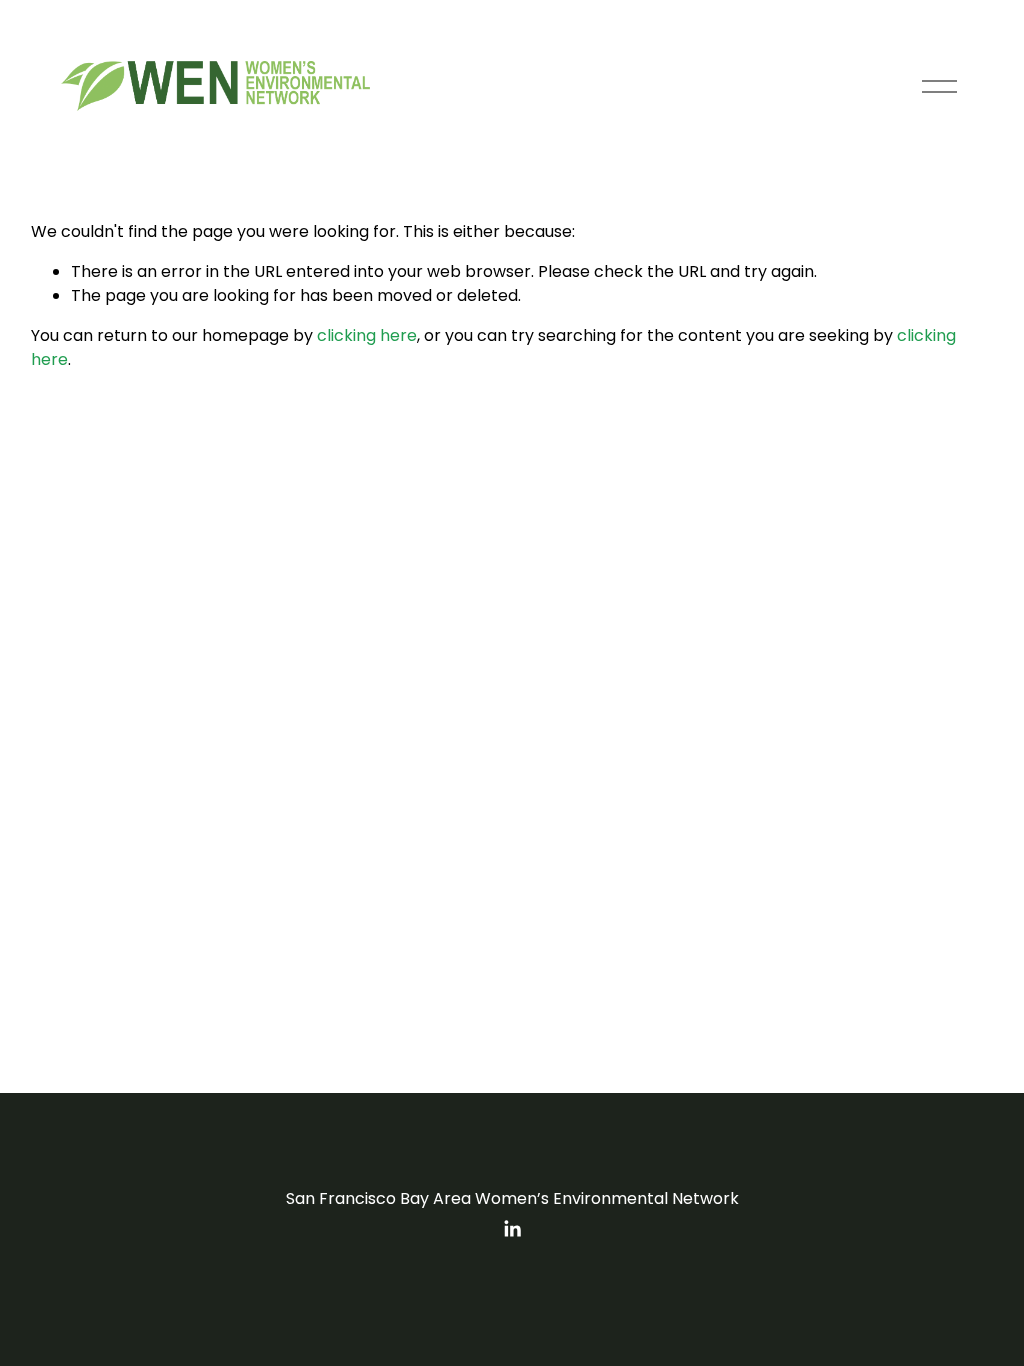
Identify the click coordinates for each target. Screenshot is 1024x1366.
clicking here (367, 335)
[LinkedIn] (512, 1229)
